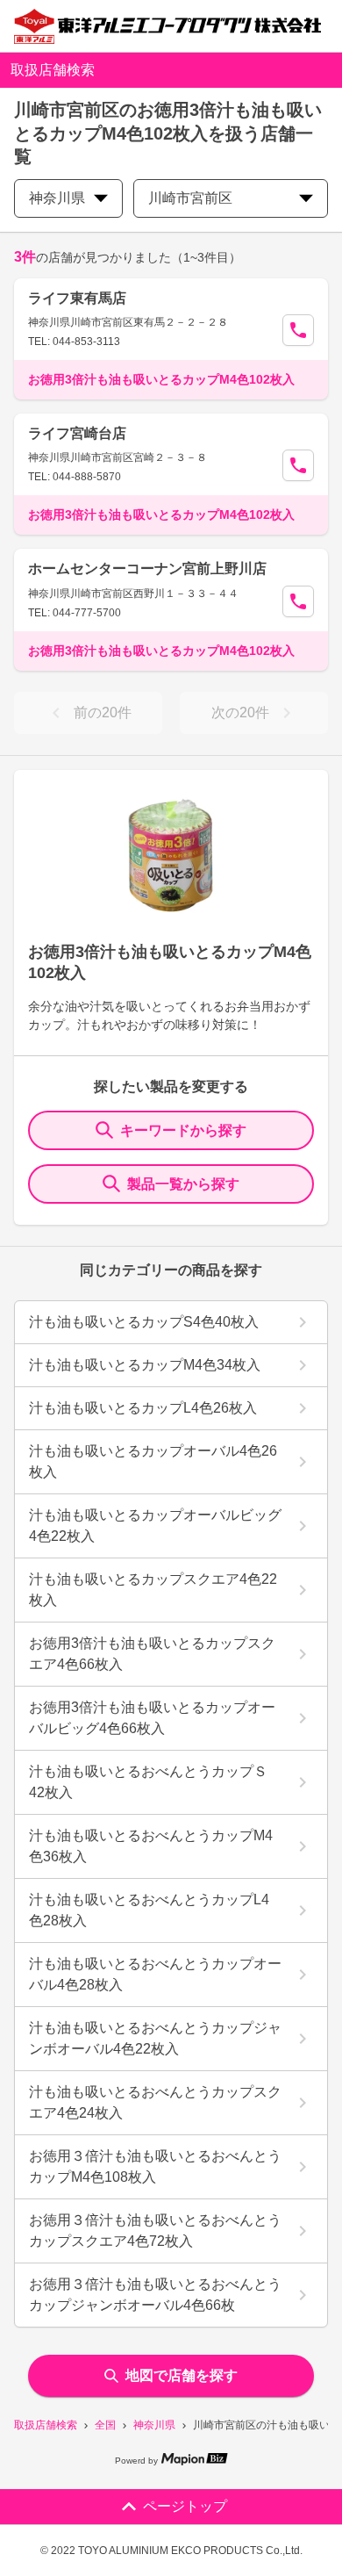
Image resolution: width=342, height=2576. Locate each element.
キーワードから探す (183, 1130)
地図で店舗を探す (182, 2375)
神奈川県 (154, 2425)
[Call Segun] (298, 330)
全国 (105, 2425)
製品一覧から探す (183, 1184)
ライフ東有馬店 (77, 298)
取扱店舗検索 (46, 2425)
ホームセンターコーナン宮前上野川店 (147, 568)
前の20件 (103, 712)
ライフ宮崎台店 (77, 433)
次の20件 (240, 712)
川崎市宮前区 (190, 198)
